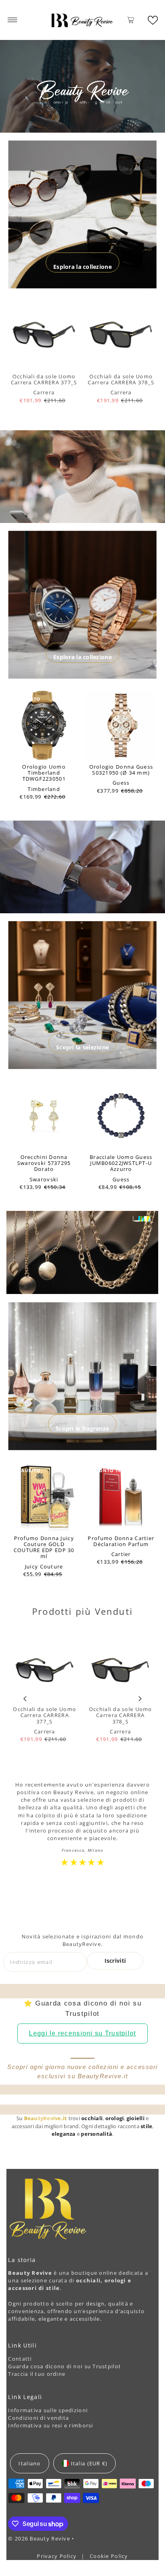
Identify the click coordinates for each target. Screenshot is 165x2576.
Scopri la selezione (82, 1047)
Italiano (29, 2463)
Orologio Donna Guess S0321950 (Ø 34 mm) (121, 770)
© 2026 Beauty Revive (40, 2538)
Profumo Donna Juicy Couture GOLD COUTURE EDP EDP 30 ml (44, 1547)
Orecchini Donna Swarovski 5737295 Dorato (44, 1163)
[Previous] (25, 1699)
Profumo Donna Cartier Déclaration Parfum (121, 1541)
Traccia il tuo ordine (37, 2374)
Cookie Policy (109, 2556)
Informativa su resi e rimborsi (50, 2425)
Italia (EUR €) (89, 2463)
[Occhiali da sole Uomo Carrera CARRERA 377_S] (44, 335)
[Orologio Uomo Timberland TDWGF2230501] (44, 725)
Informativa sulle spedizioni (48, 2410)
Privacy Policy (57, 2556)
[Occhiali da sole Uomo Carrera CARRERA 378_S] (121, 335)
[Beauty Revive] (82, 20)
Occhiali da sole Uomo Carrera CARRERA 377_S (44, 379)
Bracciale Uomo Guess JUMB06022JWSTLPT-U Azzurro (121, 1163)
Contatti (20, 2359)
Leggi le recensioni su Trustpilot (82, 2033)
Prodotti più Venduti (82, 1611)
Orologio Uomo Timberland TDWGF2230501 (44, 773)
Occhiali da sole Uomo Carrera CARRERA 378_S (121, 379)
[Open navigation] (13, 20)
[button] (153, 20)
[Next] (140, 1699)
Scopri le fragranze (82, 1428)
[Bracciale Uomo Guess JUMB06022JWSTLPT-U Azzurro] (121, 1116)
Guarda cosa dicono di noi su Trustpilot (64, 2366)
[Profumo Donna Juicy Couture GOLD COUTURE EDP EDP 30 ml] (44, 1497)
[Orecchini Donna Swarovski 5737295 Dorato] (44, 1116)
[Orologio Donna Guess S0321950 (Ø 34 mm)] (121, 725)
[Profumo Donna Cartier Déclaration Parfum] (121, 1497)
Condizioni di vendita (38, 2418)
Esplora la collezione (82, 267)
